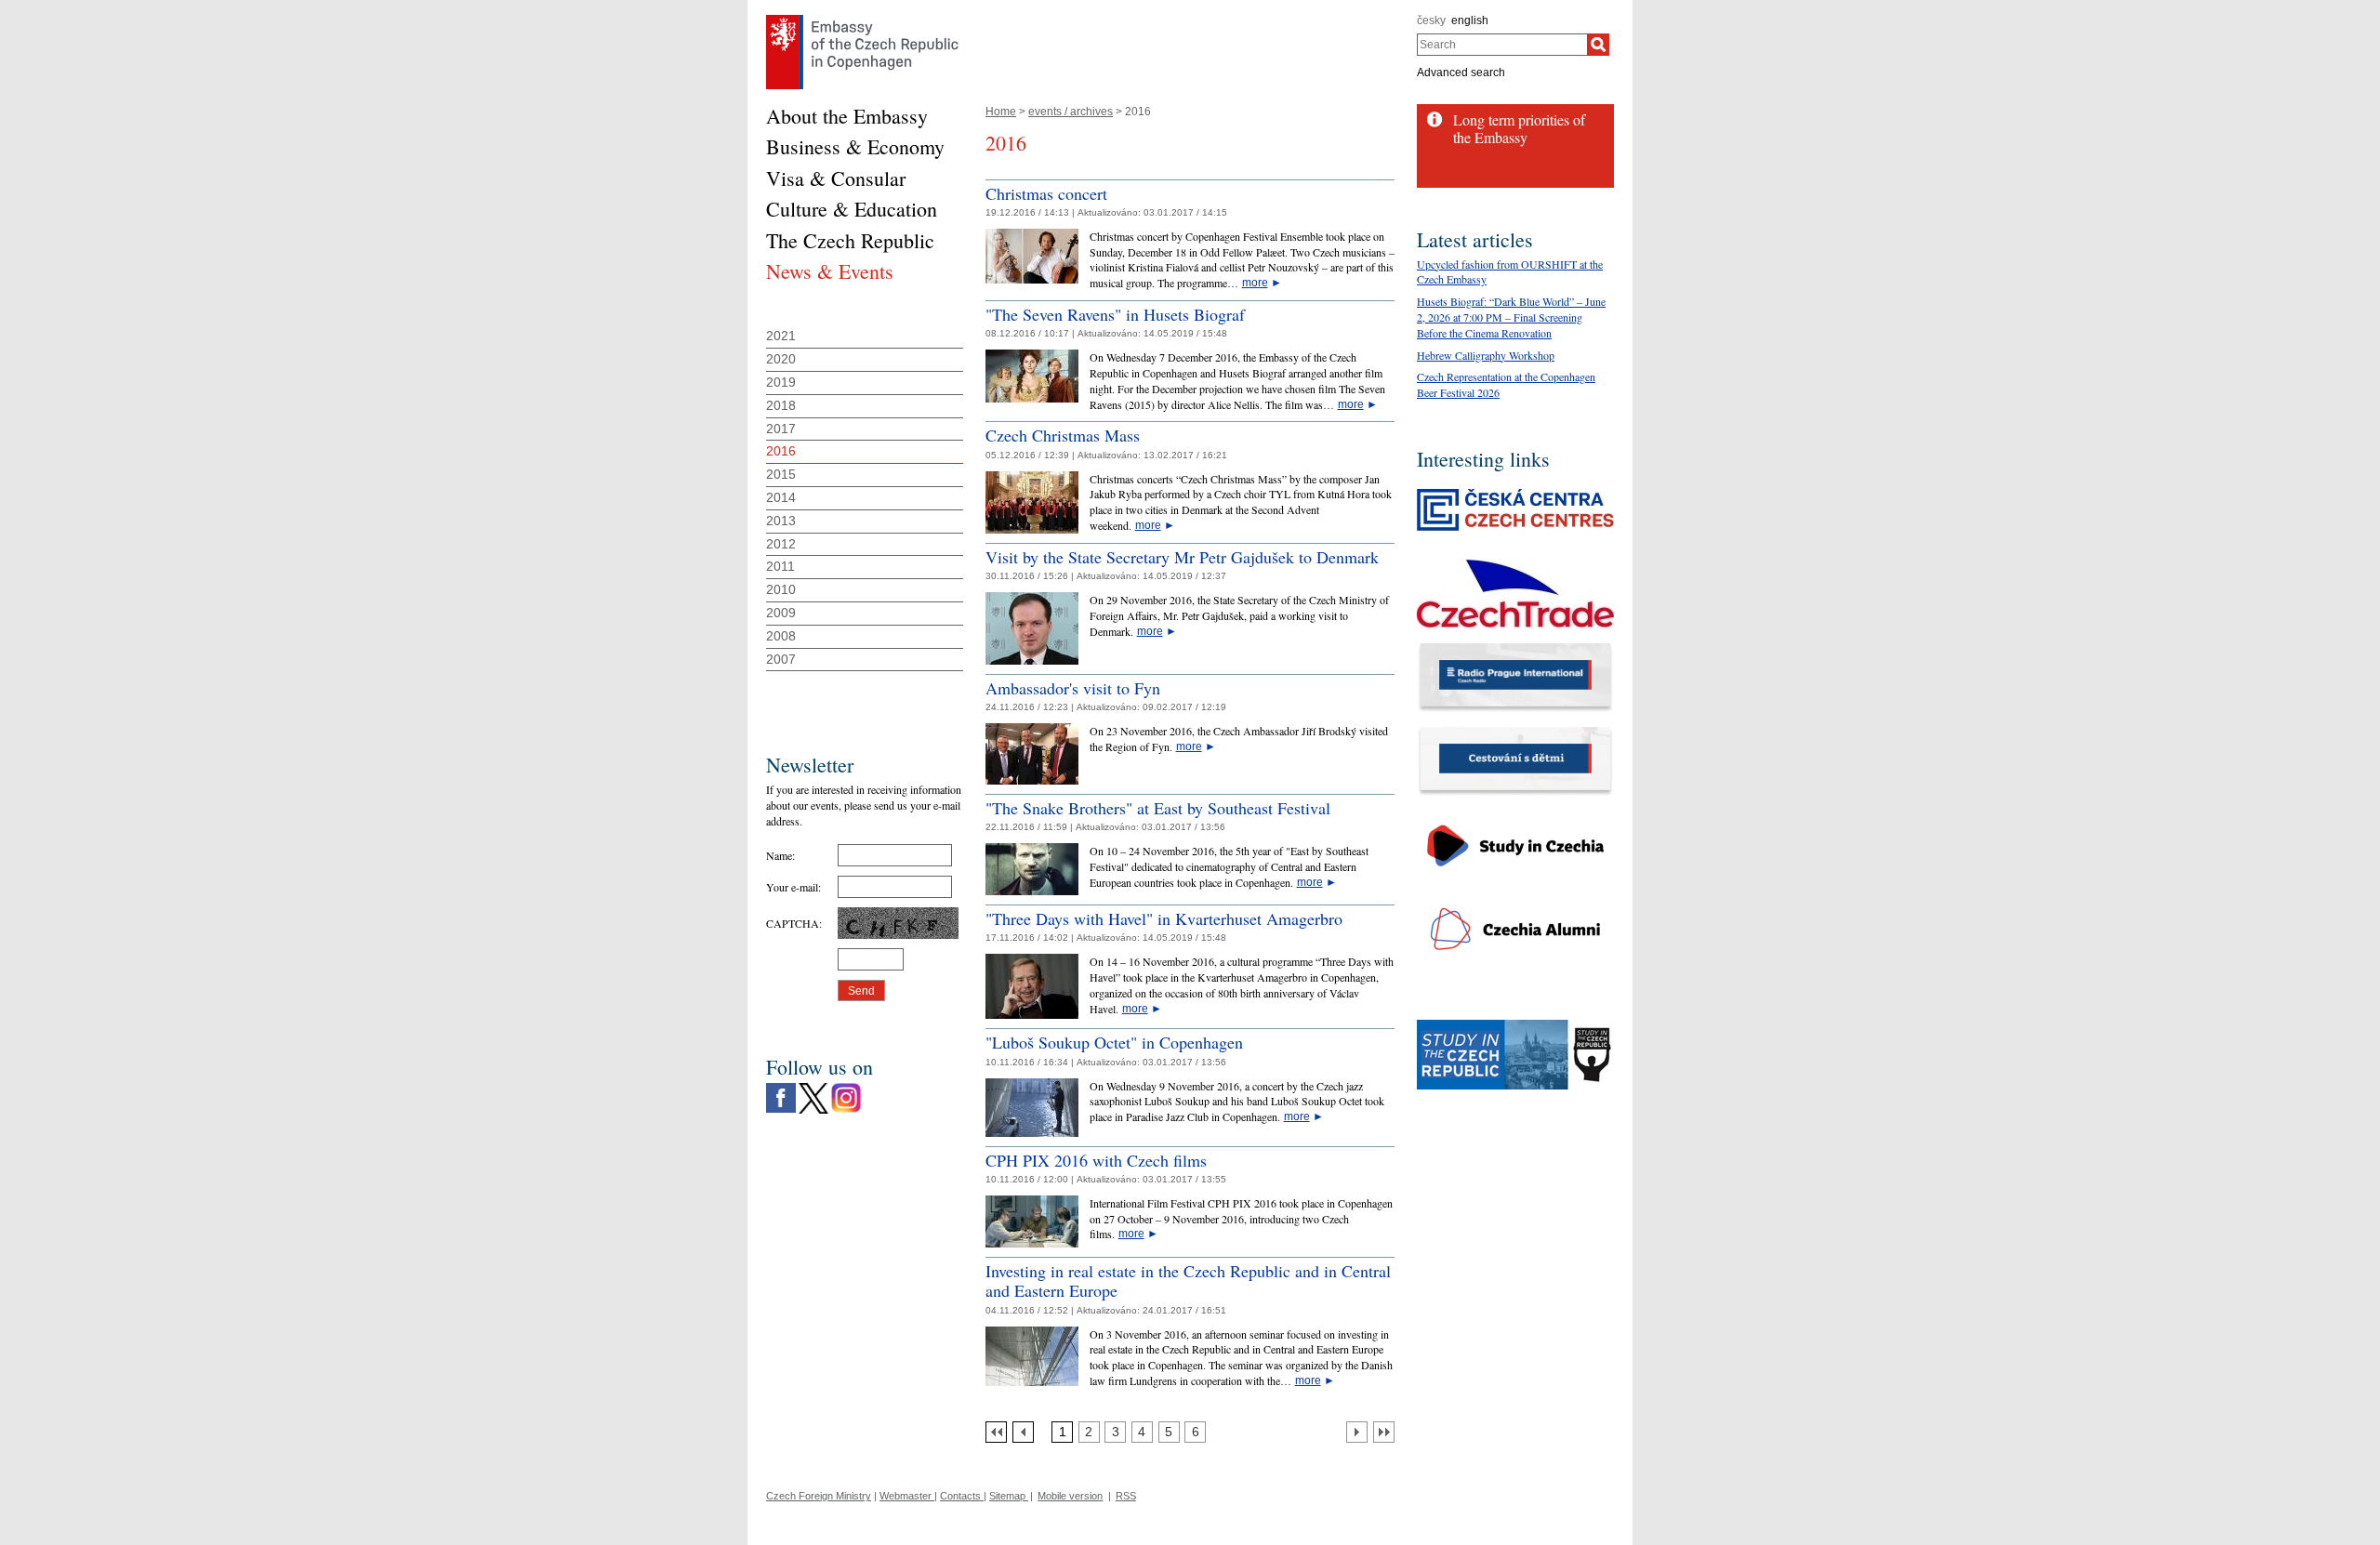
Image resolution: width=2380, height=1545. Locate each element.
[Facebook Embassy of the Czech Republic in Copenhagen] (781, 1088)
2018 (781, 405)
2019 (781, 382)
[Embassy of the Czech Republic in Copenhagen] (862, 20)
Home (1001, 112)
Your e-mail (792, 887)
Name (779, 855)
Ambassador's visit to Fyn (1073, 688)
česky (1431, 20)
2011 (780, 566)
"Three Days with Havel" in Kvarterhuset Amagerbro (1164, 918)
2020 (781, 359)
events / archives (1071, 112)
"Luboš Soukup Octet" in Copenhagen (1114, 1042)
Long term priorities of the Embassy (1519, 128)
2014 (781, 497)
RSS (1126, 1496)
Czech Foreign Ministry (819, 1496)
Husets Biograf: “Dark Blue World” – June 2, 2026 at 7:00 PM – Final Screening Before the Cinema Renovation (1511, 317)
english (1470, 20)
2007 (781, 659)
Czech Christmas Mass (1063, 435)
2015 (781, 474)
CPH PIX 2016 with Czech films (1096, 1160)
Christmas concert (1046, 193)
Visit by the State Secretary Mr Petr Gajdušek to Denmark (1182, 557)
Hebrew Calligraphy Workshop (1486, 355)
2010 (781, 589)
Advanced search (1461, 73)
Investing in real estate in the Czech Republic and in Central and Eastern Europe (1188, 1281)
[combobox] (1502, 45)
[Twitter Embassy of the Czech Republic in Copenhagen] (813, 1088)
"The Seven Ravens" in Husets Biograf (1115, 314)
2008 (781, 636)
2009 (781, 613)
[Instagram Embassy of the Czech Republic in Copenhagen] (846, 1088)
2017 (781, 429)
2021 (781, 336)
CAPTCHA (793, 923)
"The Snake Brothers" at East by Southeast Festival (1158, 808)
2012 (781, 544)
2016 (781, 451)
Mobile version (1070, 1496)
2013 (781, 521)
